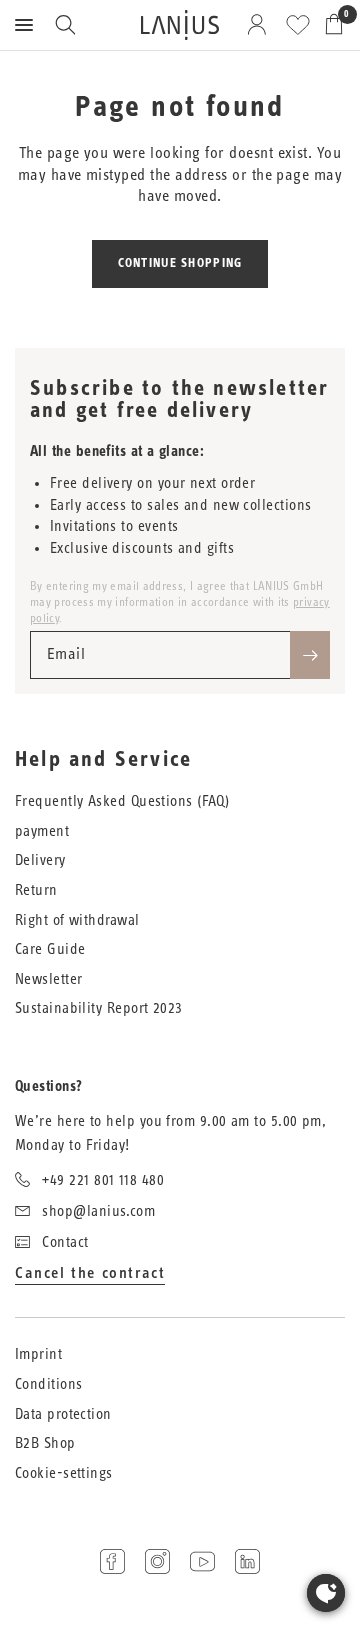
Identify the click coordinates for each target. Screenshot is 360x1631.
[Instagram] (157, 1561)
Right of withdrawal (77, 920)
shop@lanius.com (98, 1211)
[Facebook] (112, 1561)
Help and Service (103, 760)
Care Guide (50, 949)
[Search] (65, 25)
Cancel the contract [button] (90, 1273)
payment (42, 831)
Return (36, 890)
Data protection (63, 1414)
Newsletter (49, 979)
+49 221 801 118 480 (103, 1180)
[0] (330, 25)
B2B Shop (45, 1443)
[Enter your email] (310, 655)
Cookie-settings (64, 1473)
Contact (65, 1242)
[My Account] (260, 25)
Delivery (40, 860)
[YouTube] (202, 1561)
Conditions (49, 1384)
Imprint (38, 1354)
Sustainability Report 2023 (99, 1008)
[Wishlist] (298, 25)
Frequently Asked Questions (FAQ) (122, 801)
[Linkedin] (247, 1561)
